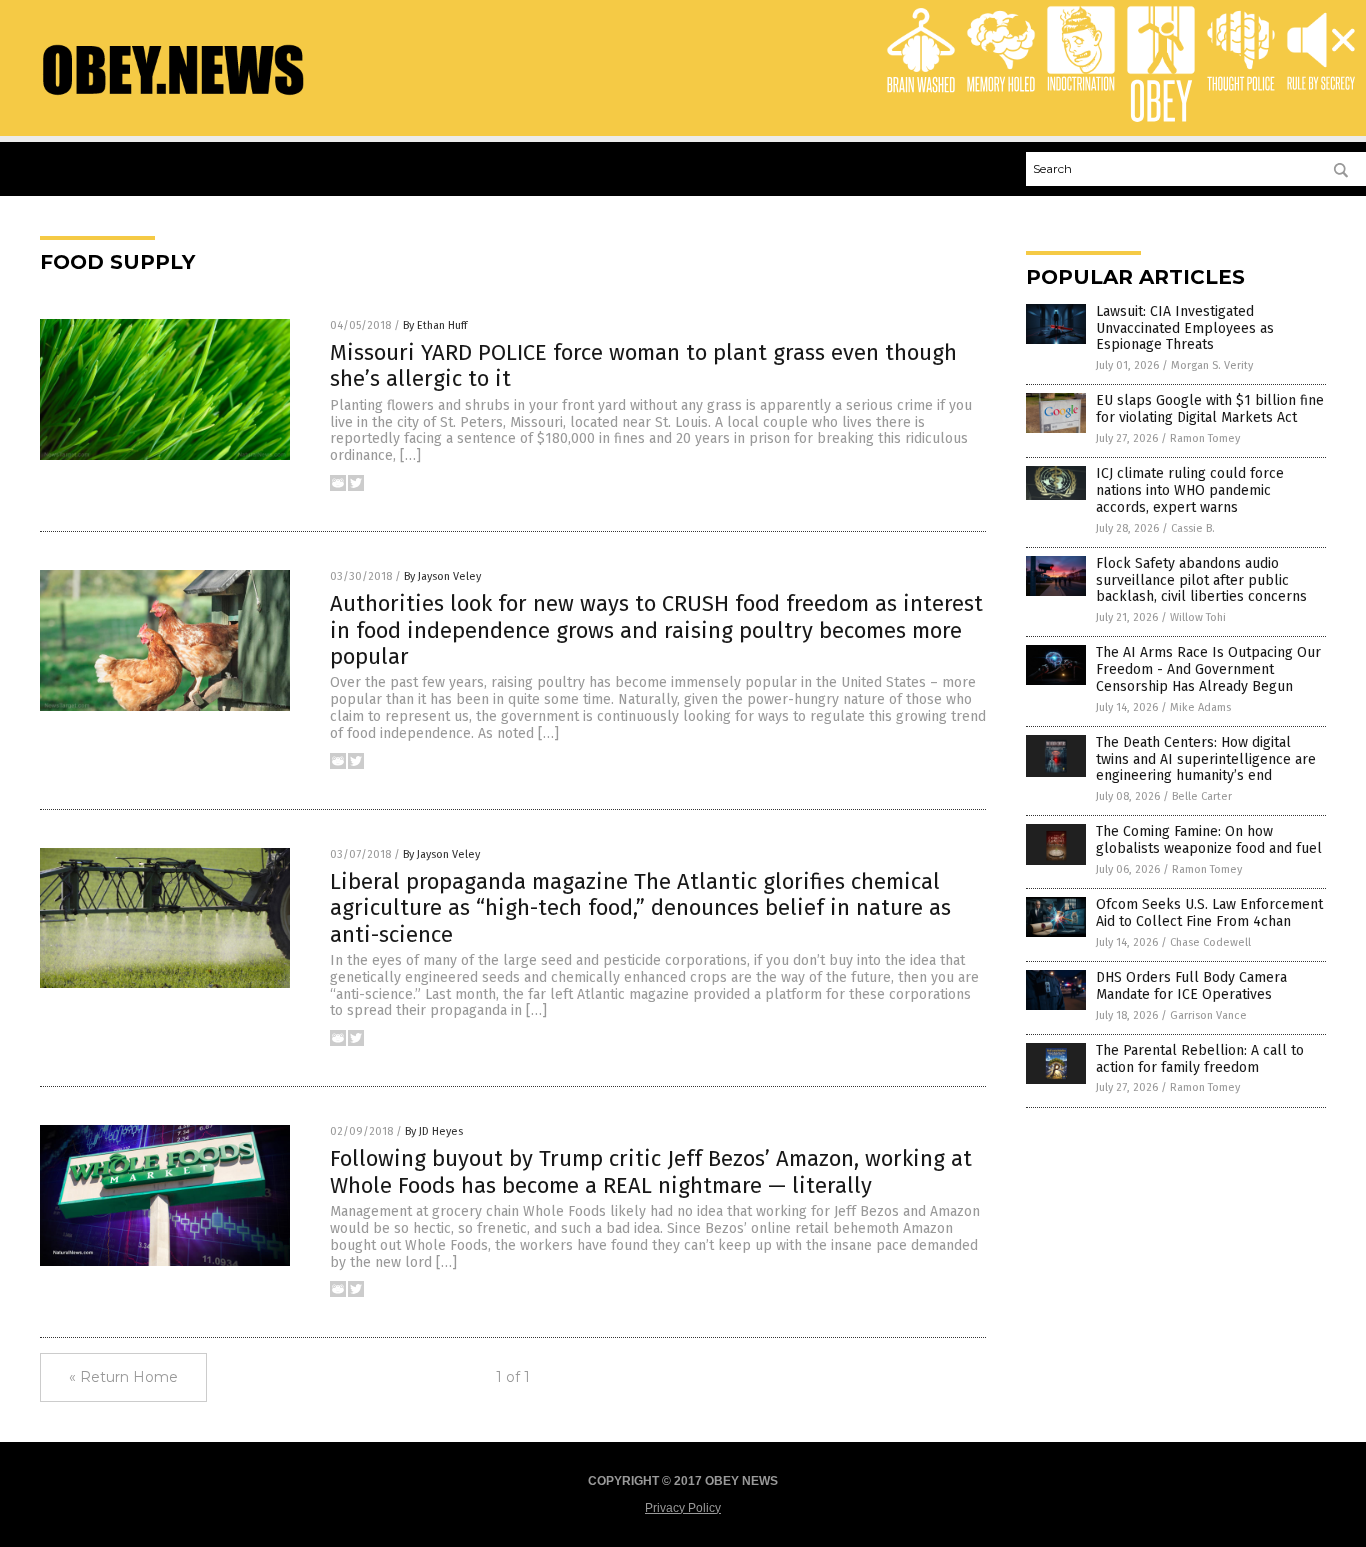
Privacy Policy (683, 1508)
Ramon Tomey (1205, 438)
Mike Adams (1200, 707)
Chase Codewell (1210, 942)
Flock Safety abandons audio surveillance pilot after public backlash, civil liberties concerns (1201, 580)
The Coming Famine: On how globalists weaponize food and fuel (1209, 840)
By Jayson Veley (442, 576)
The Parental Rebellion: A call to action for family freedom (1200, 1059)
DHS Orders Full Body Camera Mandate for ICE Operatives (1191, 986)
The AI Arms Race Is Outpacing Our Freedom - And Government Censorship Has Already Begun (1208, 669)
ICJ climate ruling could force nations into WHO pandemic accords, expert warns (1190, 490)
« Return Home (123, 1377)
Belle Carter (1202, 796)
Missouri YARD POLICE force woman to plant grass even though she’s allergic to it (643, 365)
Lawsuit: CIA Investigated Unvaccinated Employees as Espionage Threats (1185, 328)
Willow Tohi (1198, 617)
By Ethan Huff (435, 325)
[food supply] (173, 94)
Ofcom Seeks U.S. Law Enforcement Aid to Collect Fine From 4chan (1209, 913)
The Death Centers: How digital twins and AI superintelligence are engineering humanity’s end (1206, 759)
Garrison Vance (1208, 1015)
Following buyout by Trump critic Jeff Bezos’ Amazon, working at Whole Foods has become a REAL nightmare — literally (651, 1171)
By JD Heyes (434, 1131)
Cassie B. (1193, 528)
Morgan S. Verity (1212, 365)
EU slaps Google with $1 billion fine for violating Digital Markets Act (1210, 409)
